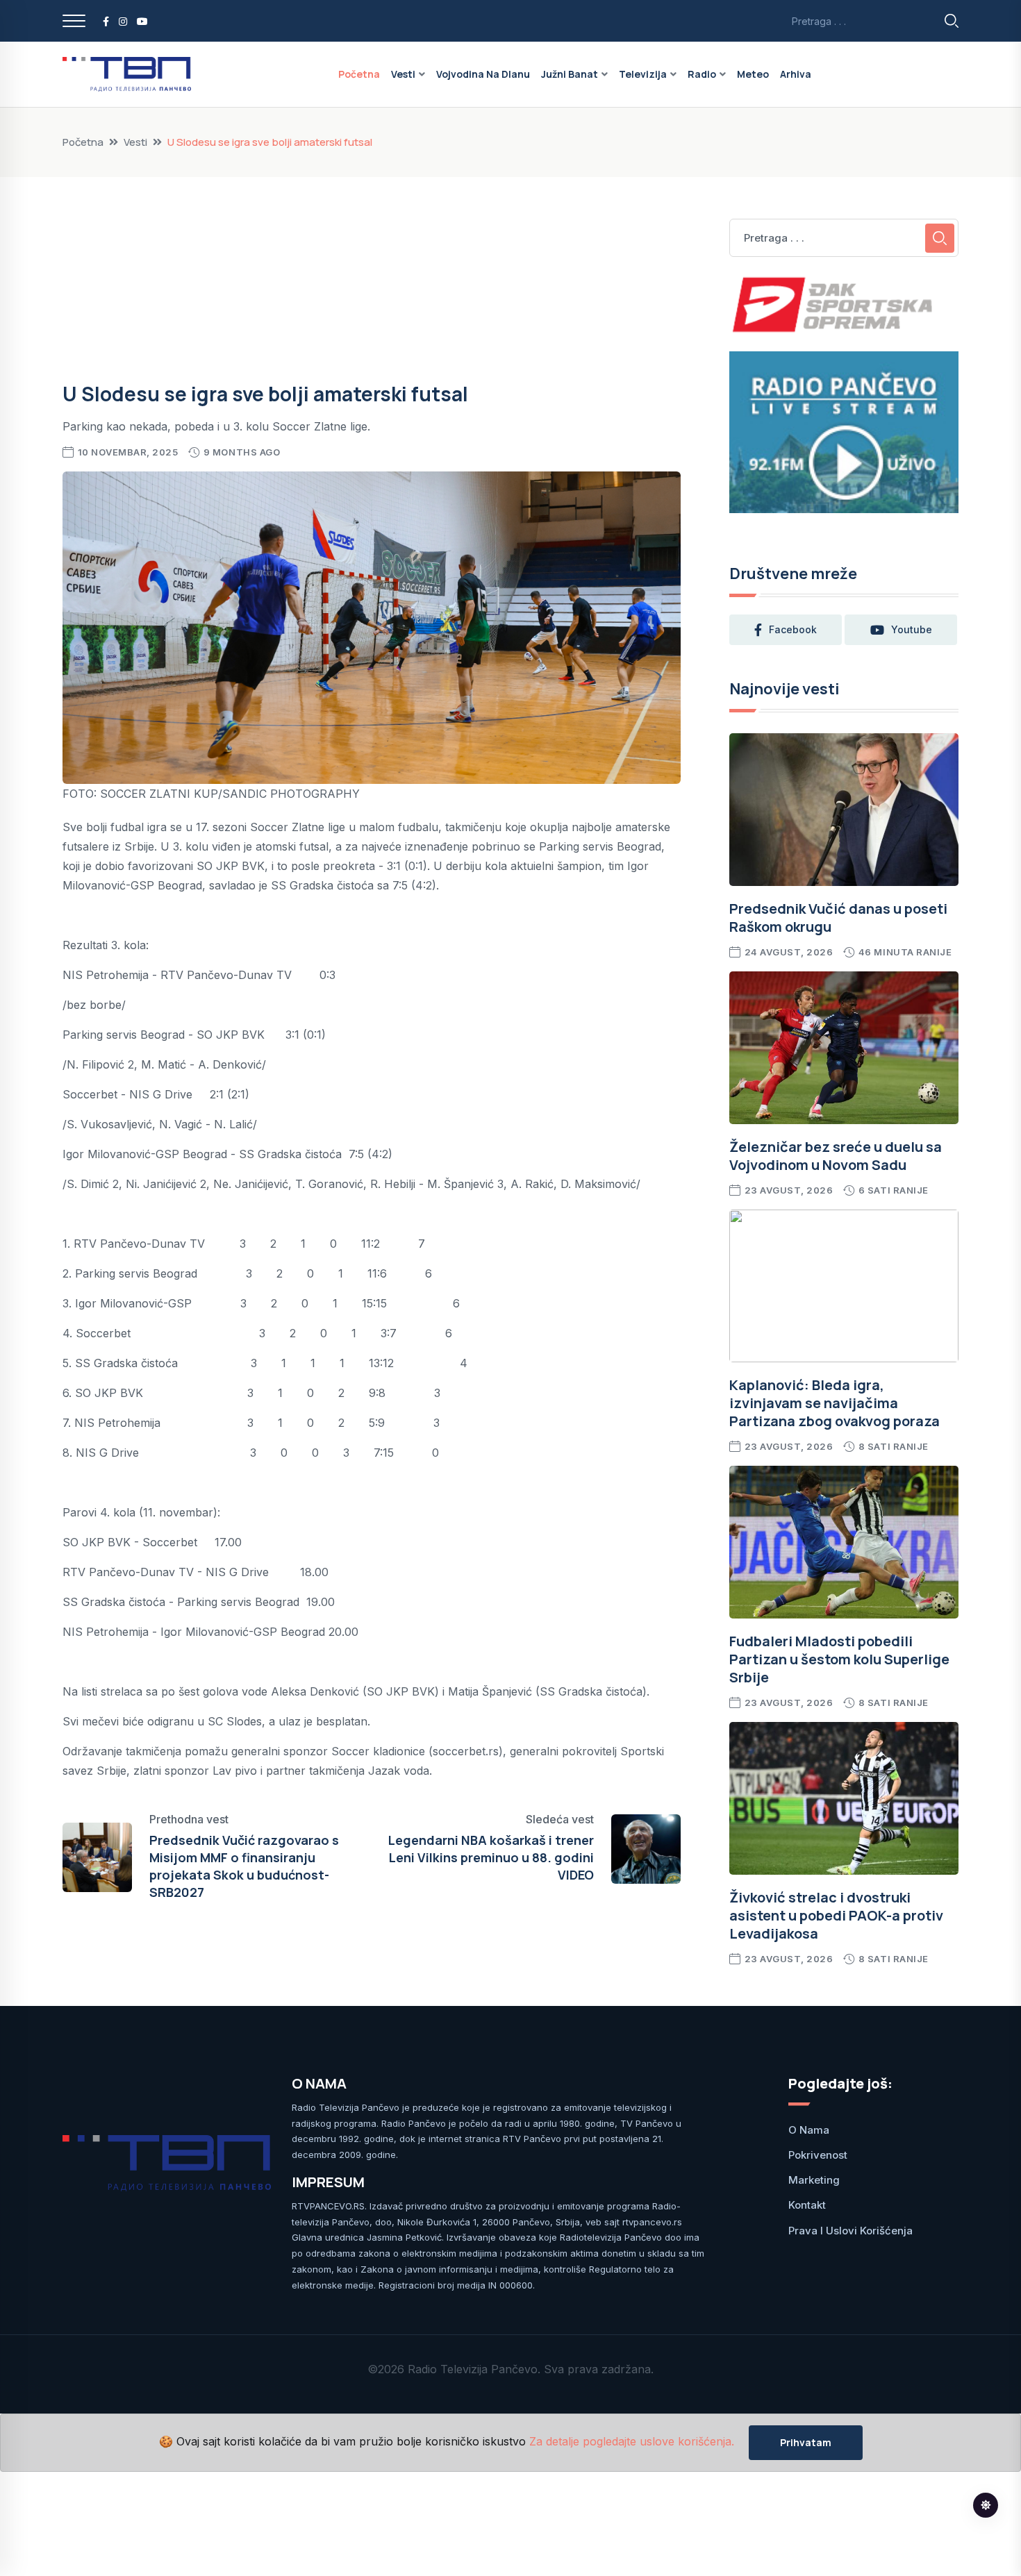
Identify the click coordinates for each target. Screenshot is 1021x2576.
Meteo (753, 74)
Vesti (403, 74)
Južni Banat (570, 74)
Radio (702, 74)
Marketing (814, 2180)
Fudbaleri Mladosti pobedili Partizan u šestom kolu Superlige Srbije (839, 1659)
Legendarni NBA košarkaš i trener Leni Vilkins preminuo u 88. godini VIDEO (491, 1857)
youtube (912, 629)
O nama (809, 2130)
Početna (359, 74)
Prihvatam (806, 2442)
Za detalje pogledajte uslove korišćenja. (632, 2442)
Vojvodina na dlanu (483, 74)
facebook (793, 629)
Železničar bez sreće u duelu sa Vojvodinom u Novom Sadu (836, 1156)
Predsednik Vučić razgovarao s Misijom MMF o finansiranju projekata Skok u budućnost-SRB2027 (244, 1866)
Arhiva (796, 74)
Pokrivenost (818, 2155)
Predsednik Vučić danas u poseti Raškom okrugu (838, 918)
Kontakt (807, 2205)
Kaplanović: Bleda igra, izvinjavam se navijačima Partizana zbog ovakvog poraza (835, 1403)
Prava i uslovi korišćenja (850, 2231)
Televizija (643, 74)
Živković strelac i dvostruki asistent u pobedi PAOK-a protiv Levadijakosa (836, 1915)
